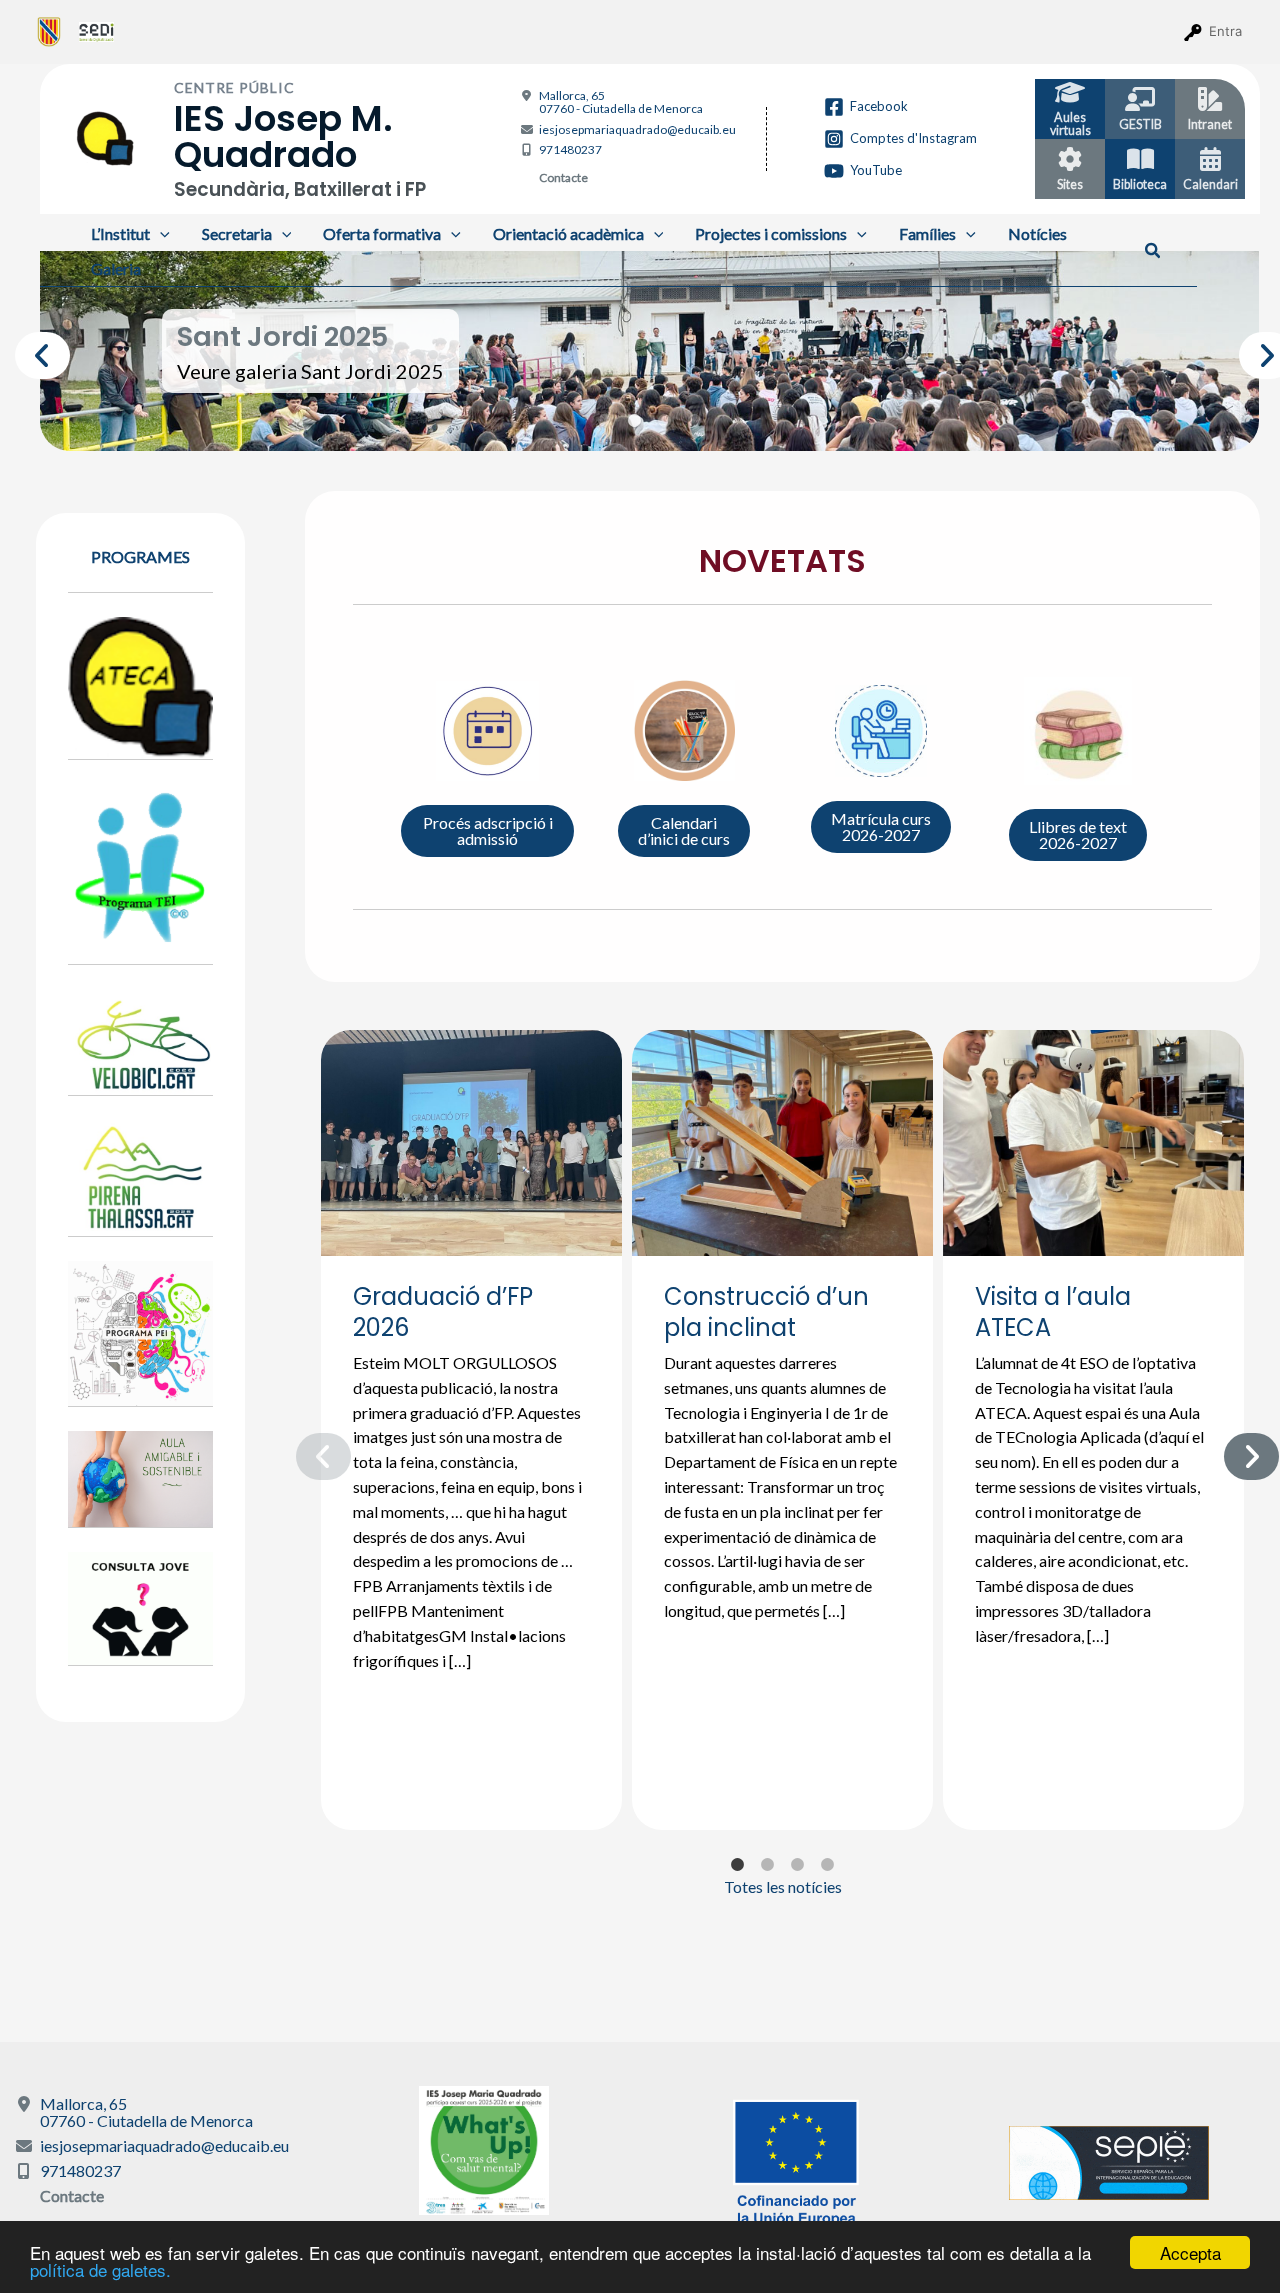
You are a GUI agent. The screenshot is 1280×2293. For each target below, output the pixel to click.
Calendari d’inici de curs (684, 830)
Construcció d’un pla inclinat (766, 1312)
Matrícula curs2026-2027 (881, 826)
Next (1249, 351)
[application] (160, 233)
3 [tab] (665, 421)
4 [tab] (695, 421)
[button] (1153, 251)
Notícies (1037, 233)
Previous (25, 351)
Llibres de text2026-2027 (1078, 834)
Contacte (563, 177)
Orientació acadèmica (568, 233)
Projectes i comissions (771, 233)
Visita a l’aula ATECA (1053, 1312)
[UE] (796, 2160)
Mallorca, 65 (621, 102)
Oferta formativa (382, 233)
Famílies (927, 233)
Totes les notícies (783, 1886)
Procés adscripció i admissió (488, 830)
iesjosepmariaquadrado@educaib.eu (637, 129)
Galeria (116, 268)
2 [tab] (635, 421)
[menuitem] (49, 31)
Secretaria (237, 233)
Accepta (1190, 2252)
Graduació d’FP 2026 (443, 1312)
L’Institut (120, 233)
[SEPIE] (1109, 2160)
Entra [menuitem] (1225, 31)
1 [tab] (605, 421)
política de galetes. (100, 2269)
